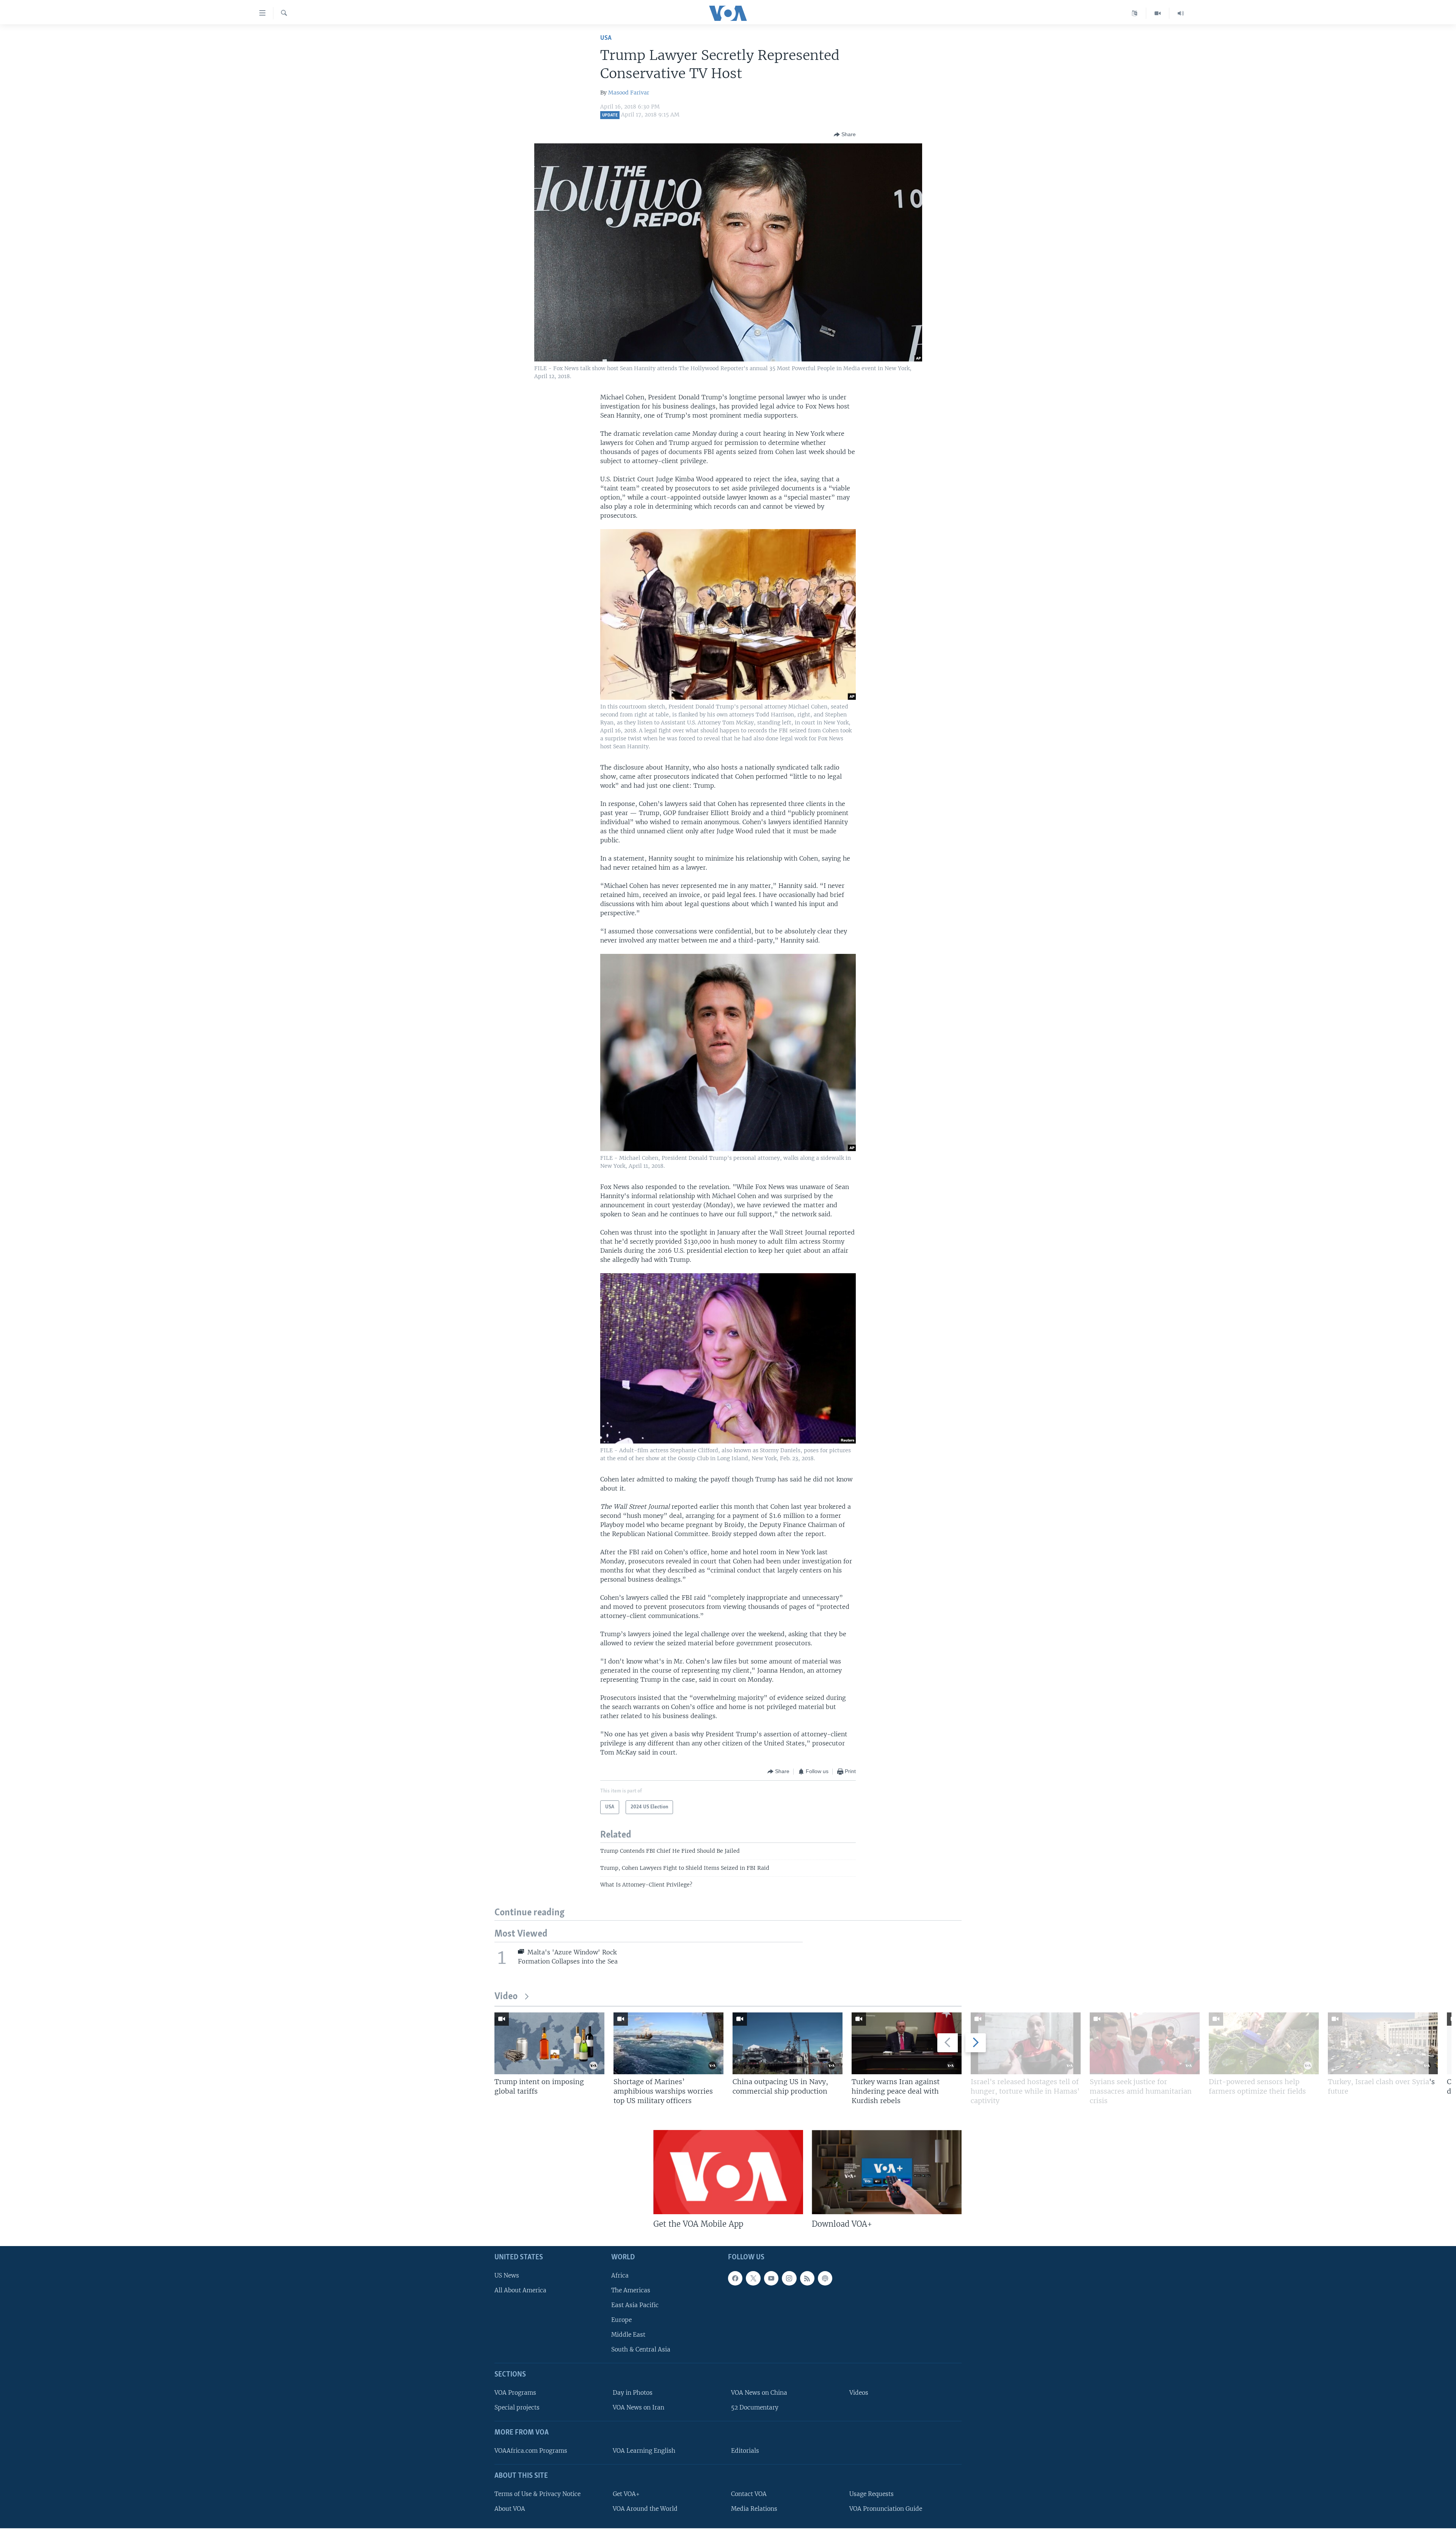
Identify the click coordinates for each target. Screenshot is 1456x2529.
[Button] (845, 135)
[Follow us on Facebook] (735, 2278)
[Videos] (1158, 13)
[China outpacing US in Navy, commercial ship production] (788, 2043)
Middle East (628, 2335)
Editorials (745, 2451)
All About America (520, 2290)
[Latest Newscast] (1181, 13)
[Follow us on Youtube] (771, 2278)
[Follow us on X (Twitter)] (753, 2278)
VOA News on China (759, 2393)
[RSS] (807, 2278)
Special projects (517, 2407)
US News (507, 2275)
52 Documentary (755, 2407)
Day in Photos (633, 2393)
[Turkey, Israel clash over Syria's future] (1383, 2043)
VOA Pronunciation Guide (886, 2509)
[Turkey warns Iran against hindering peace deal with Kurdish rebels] (907, 2043)
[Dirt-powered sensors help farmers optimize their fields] (1264, 2043)
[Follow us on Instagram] (789, 2278)
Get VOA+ (626, 2494)
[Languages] (1135, 13)
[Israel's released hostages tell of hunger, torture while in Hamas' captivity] (1026, 2043)
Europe (621, 2320)
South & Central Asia (641, 2350)
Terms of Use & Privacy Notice (537, 2494)
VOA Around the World (645, 2509)
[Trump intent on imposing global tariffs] (549, 2043)
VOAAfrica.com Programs (531, 2451)
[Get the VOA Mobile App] (728, 2172)
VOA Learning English (644, 2451)
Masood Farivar (629, 93)
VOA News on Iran (639, 2407)
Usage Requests (872, 2494)
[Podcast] (825, 2278)
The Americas (631, 2290)
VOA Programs (515, 2393)
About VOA (510, 2509)
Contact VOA (749, 2494)
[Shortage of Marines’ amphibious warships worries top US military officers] (668, 2043)
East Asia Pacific (635, 2305)
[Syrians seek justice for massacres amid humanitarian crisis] (1145, 2043)
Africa (620, 2275)
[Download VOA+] (887, 2172)
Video (506, 1997)
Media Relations (754, 2509)
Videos (859, 2393)
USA (606, 38)
